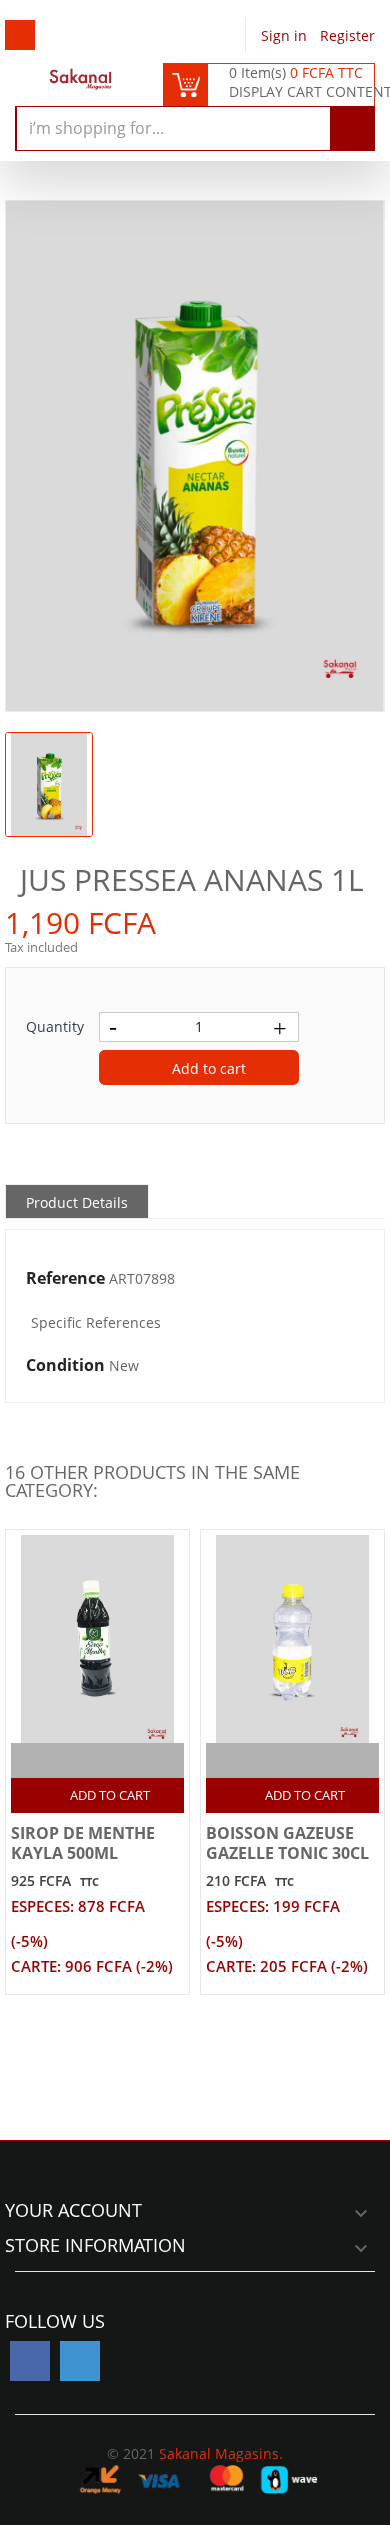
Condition (65, 1366)
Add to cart (207, 1068)
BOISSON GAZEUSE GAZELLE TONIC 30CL (287, 1843)
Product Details (77, 1202)
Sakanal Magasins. (221, 2453)
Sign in (286, 35)
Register (347, 35)
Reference (65, 1279)
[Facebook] (30, 2361)
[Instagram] (80, 2361)
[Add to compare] (80, 1760)
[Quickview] (119, 1760)
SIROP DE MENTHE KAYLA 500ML (83, 1843)
